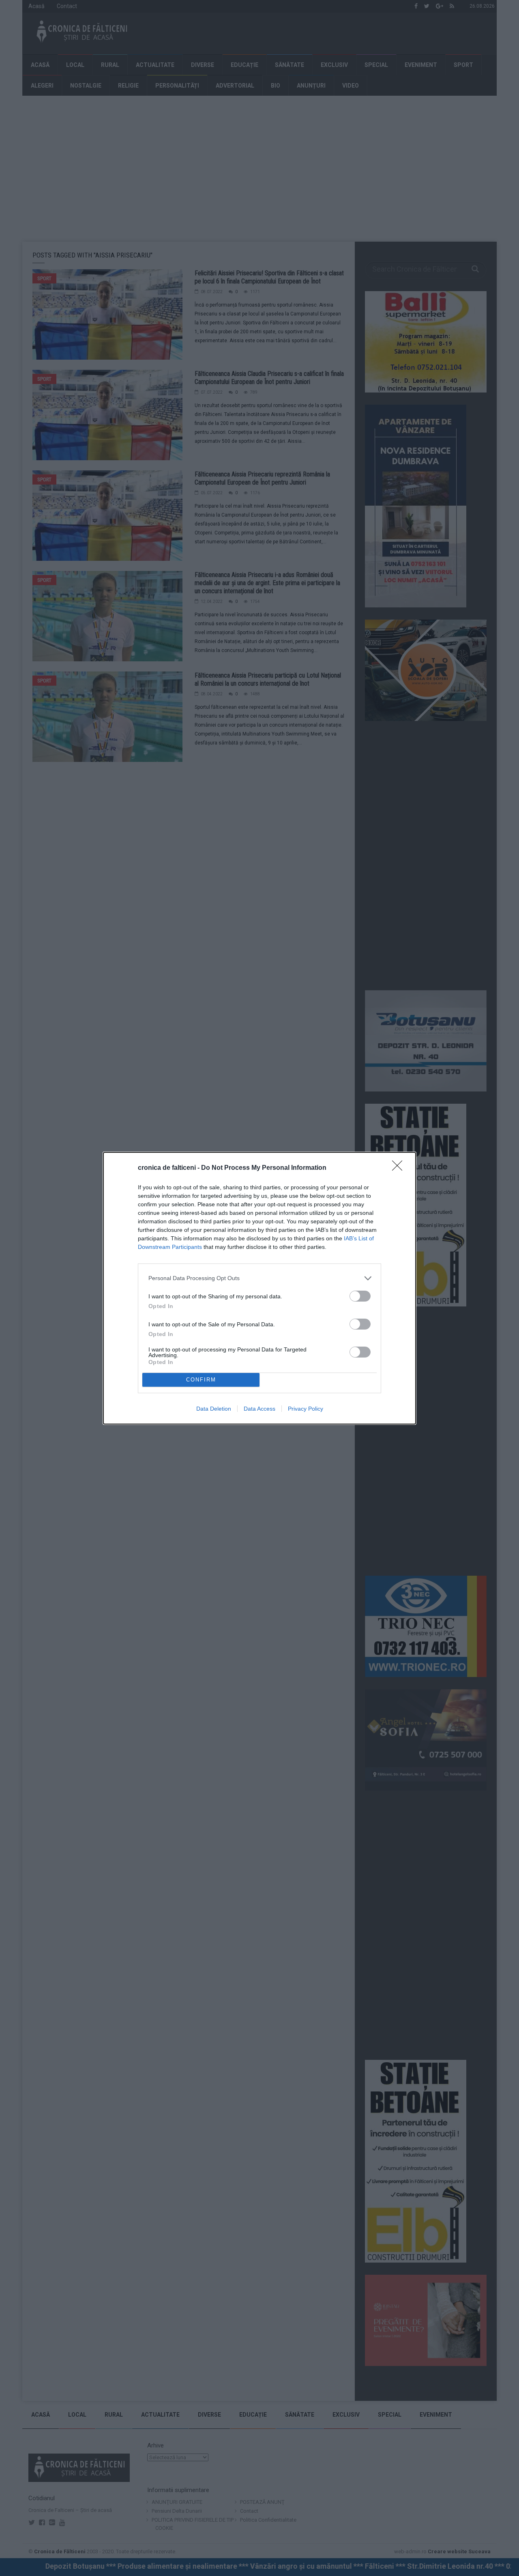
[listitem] (259, 1278)
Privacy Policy (306, 1409)
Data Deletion (214, 1409)
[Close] (400, 1168)
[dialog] (259, 1288)
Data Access (259, 1409)
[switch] (360, 1296)
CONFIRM (201, 1380)
